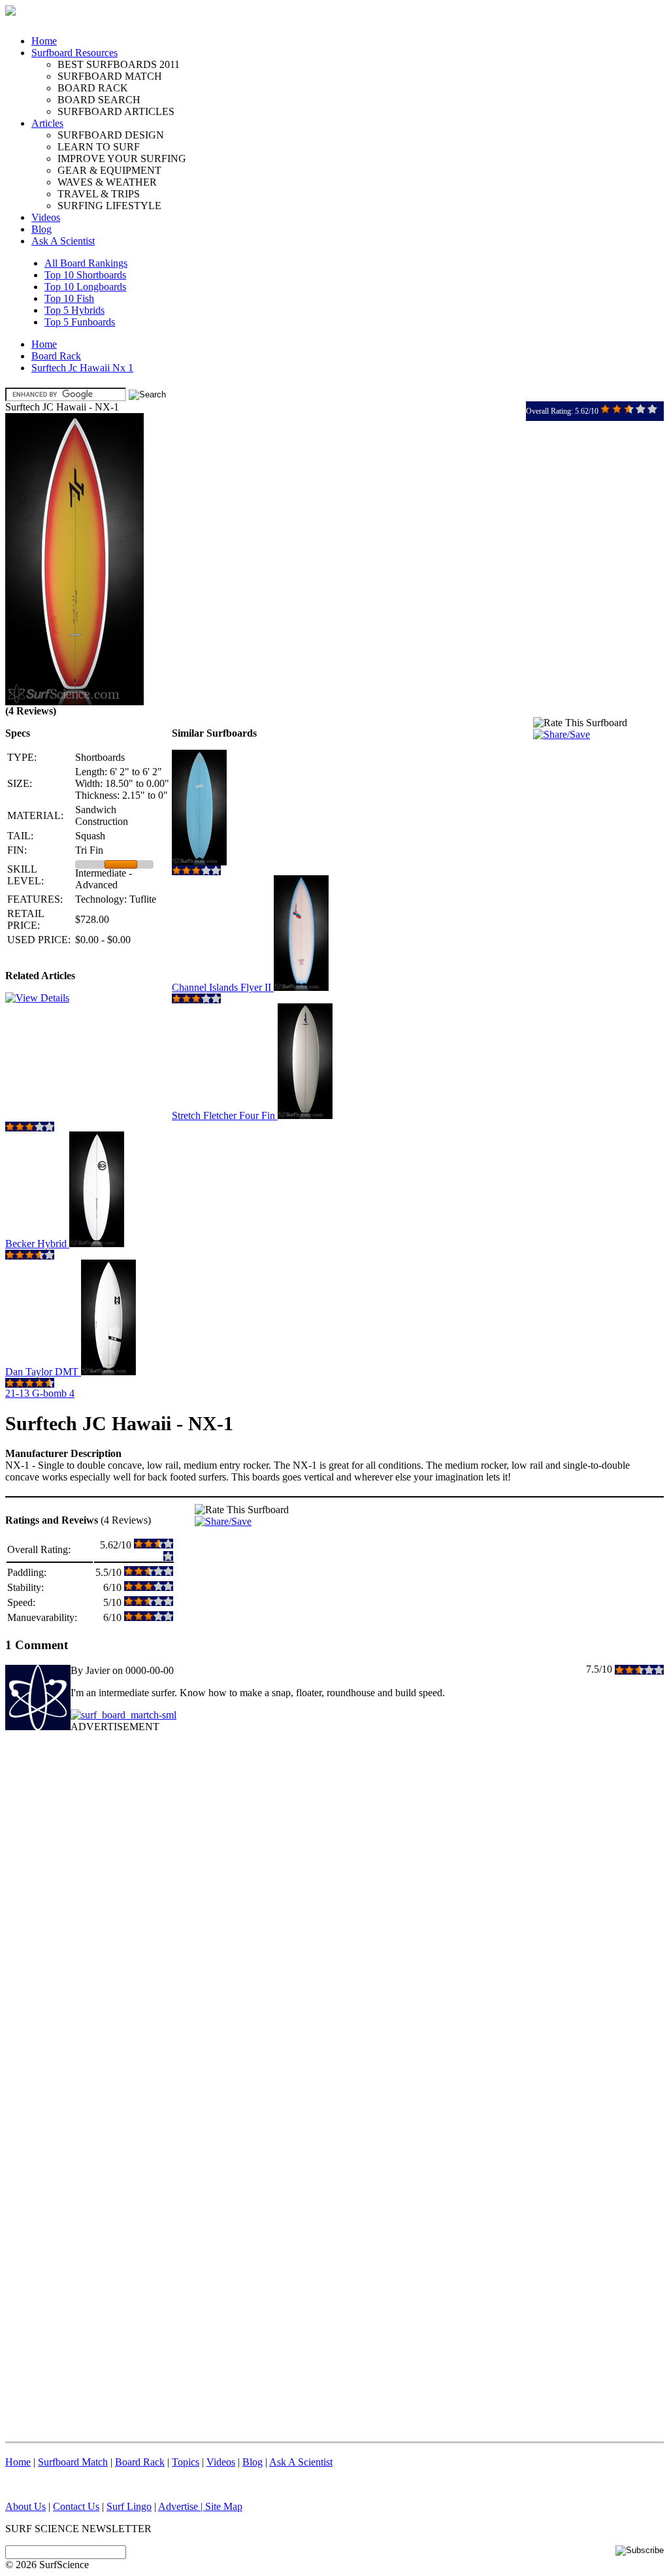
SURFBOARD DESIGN (111, 135)
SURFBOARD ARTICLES (116, 111)
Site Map (224, 2506)
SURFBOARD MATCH (110, 76)
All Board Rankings (86, 263)
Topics (186, 2462)
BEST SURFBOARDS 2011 (119, 64)
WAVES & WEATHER (107, 182)
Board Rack (56, 356)
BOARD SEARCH (99, 100)
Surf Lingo (129, 2506)
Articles (47, 123)
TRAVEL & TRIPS (99, 194)
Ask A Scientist (63, 241)
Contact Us (76, 2506)
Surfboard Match (73, 2462)
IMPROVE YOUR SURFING (122, 159)
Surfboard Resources (74, 53)
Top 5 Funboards (80, 322)
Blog (41, 229)
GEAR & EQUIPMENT (109, 170)
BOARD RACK (93, 88)
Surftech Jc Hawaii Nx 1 (82, 368)
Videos (46, 217)
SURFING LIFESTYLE (109, 206)
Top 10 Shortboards (85, 275)
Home (44, 41)
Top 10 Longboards (85, 287)
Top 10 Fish (69, 298)
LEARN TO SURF (99, 147)
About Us (25, 2506)
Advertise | (182, 2506)
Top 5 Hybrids (74, 310)
